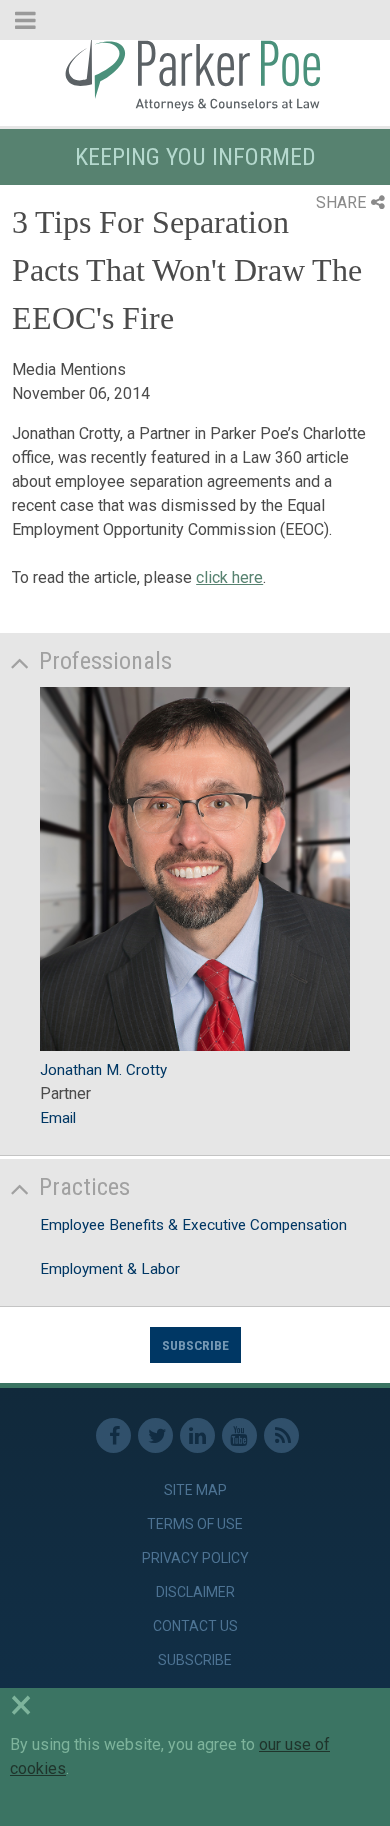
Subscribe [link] (195, 1660)
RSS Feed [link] (281, 1435)
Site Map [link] (195, 1490)
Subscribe (195, 1345)
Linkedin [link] (197, 1435)
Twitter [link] (155, 1435)
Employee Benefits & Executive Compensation (193, 1225)
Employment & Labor (110, 1269)
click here (229, 577)
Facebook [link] (113, 1435)
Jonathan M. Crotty (103, 1070)
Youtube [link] (239, 1435)
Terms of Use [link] (195, 1524)
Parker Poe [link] (195, 73)
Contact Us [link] (195, 1626)
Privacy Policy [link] (195, 1558)
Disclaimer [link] (195, 1592)
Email (58, 1118)
